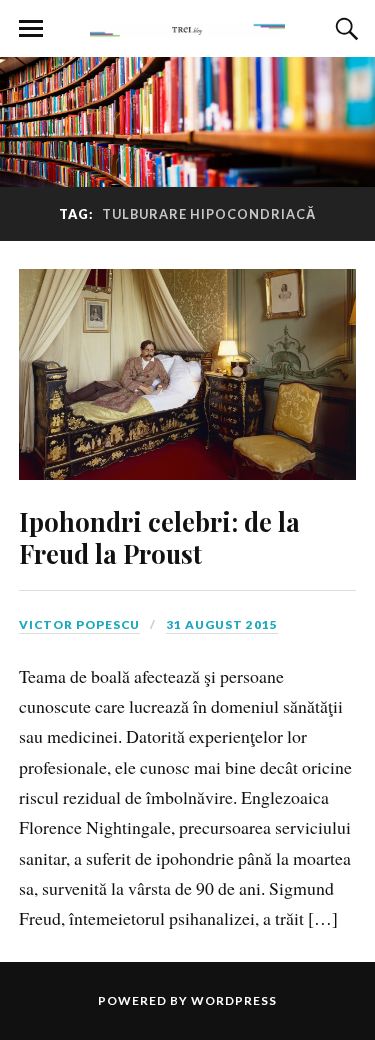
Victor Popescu (79, 624)
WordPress (234, 1000)
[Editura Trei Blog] (188, 27)
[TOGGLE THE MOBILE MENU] (31, 29)
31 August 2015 (222, 624)
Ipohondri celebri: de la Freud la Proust (159, 537)
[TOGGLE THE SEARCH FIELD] (344, 29)
